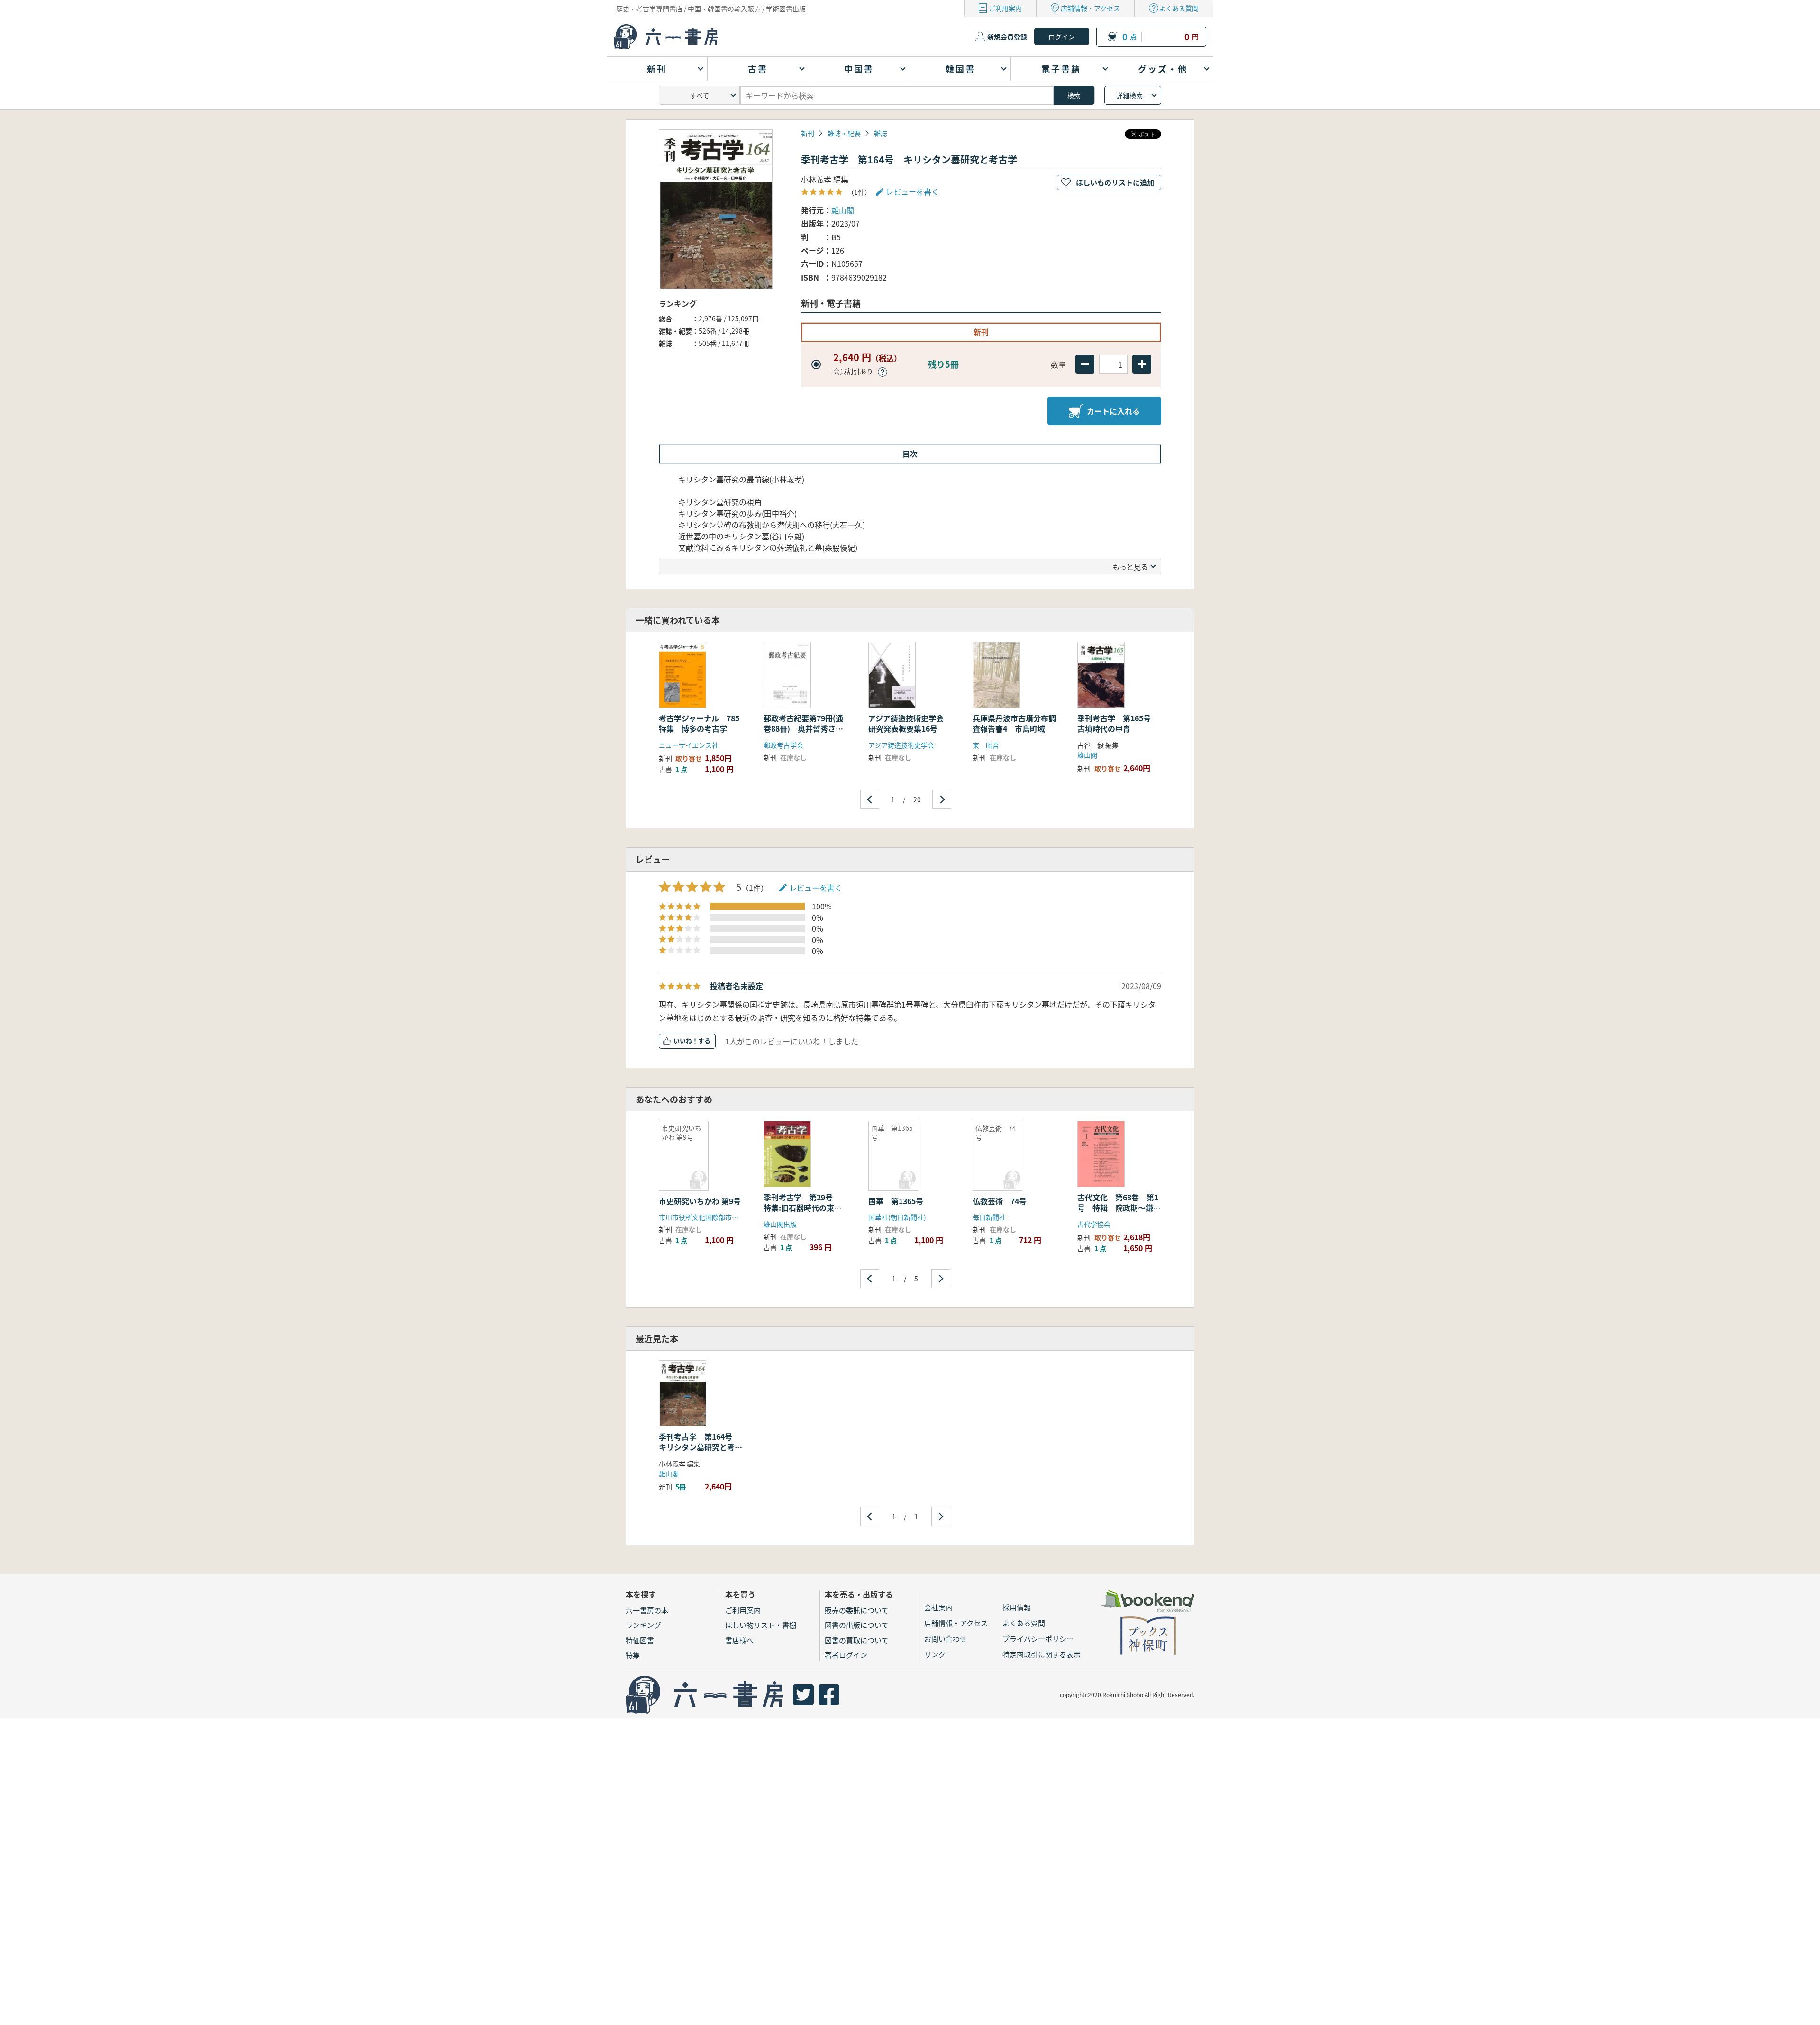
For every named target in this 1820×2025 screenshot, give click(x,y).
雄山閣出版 (780, 1224)
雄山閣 (843, 210)
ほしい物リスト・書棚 (761, 1625)
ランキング (643, 1625)
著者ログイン (846, 1655)
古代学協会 (1094, 1224)
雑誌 (881, 133)
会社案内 (938, 1607)
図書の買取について (857, 1640)
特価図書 (640, 1640)
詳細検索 (1129, 95)
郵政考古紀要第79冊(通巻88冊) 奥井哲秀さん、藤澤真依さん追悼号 (805, 729)
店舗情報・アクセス (1090, 8)
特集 (633, 1655)
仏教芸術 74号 (1000, 1201)
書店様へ (739, 1640)
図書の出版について (857, 1625)
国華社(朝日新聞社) (897, 1217)
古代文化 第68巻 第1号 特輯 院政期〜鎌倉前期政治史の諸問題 (1119, 1208)
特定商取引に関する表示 (1042, 1654)
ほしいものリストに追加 (1115, 182)
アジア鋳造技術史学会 (901, 745)
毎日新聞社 (989, 1217)
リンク (935, 1654)
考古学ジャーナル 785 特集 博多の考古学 (703, 723)
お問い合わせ (946, 1639)
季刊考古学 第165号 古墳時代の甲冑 (1118, 723)
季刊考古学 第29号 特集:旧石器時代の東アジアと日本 (803, 1208)
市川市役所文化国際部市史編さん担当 (715, 1217)
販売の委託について (857, 1610)
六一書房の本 (647, 1610)
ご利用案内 (1005, 8)
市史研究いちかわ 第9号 (700, 1201)
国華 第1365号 (896, 1201)
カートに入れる (1113, 411)
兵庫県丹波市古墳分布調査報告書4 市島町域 (1014, 723)
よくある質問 (1179, 8)
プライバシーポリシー (1038, 1639)
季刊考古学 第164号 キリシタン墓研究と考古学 (701, 1447)
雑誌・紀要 (844, 133)
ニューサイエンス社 (689, 745)
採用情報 (1017, 1607)
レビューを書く (816, 888)
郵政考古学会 (783, 745)
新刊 (808, 133)
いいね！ (686, 1040)
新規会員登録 (1007, 36)
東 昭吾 (986, 745)
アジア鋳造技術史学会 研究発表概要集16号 (910, 723)
